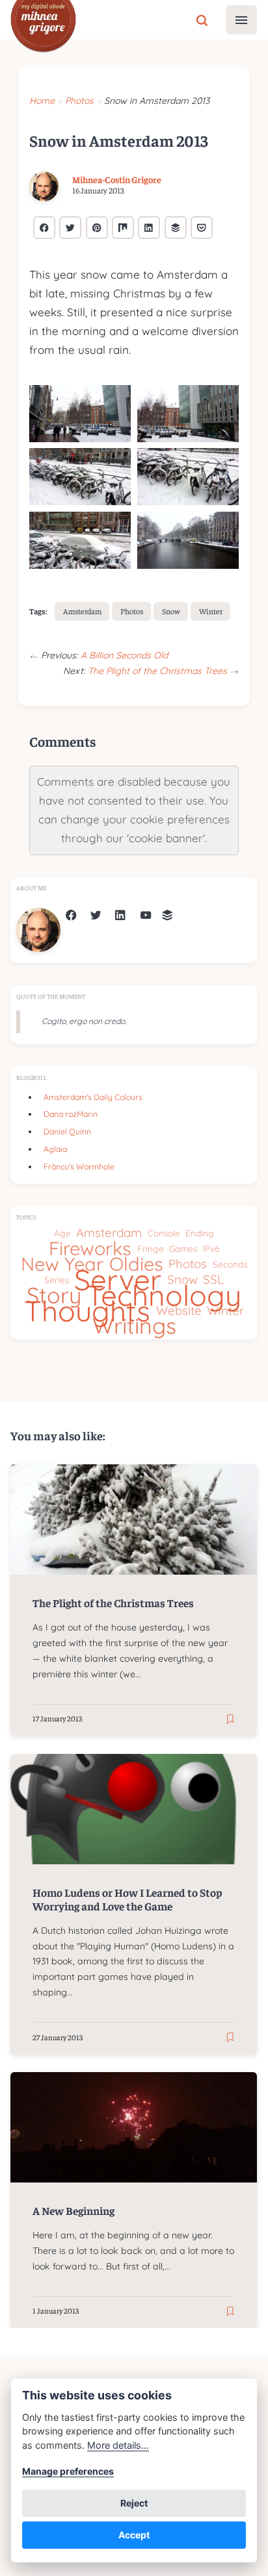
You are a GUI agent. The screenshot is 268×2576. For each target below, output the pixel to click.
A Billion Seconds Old (124, 655)
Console (164, 1233)
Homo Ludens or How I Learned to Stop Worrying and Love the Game (128, 1899)
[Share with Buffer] (176, 228)
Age (62, 1233)
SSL (213, 1280)
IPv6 (211, 1248)
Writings (134, 1326)
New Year (62, 1264)
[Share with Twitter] (70, 228)
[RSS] (167, 917)
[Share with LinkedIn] (149, 228)
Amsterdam (82, 611)
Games (183, 1248)
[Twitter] (96, 917)
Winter (211, 611)
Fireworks (90, 1249)
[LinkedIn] (121, 917)
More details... (118, 2445)
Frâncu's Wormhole (79, 1167)
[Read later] (230, 1719)
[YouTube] (146, 917)
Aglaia (55, 1149)
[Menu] (241, 20)
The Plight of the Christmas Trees (159, 671)
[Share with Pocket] (202, 228)
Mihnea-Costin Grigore (117, 179)
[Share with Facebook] (44, 228)
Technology (164, 1295)
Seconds (230, 1264)
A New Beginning (74, 2210)
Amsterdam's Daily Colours (93, 1097)
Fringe (151, 1248)
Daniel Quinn (67, 1132)
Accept (134, 2535)
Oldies (136, 1264)
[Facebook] (71, 917)
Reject (134, 2503)
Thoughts (87, 1311)
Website (179, 1311)
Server (118, 1280)
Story (54, 1295)
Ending (200, 1233)
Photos (132, 611)
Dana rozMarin (71, 1114)
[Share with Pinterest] (97, 228)
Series (57, 1280)
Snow (171, 611)
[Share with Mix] (123, 228)
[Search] (202, 19)
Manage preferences (68, 2471)
